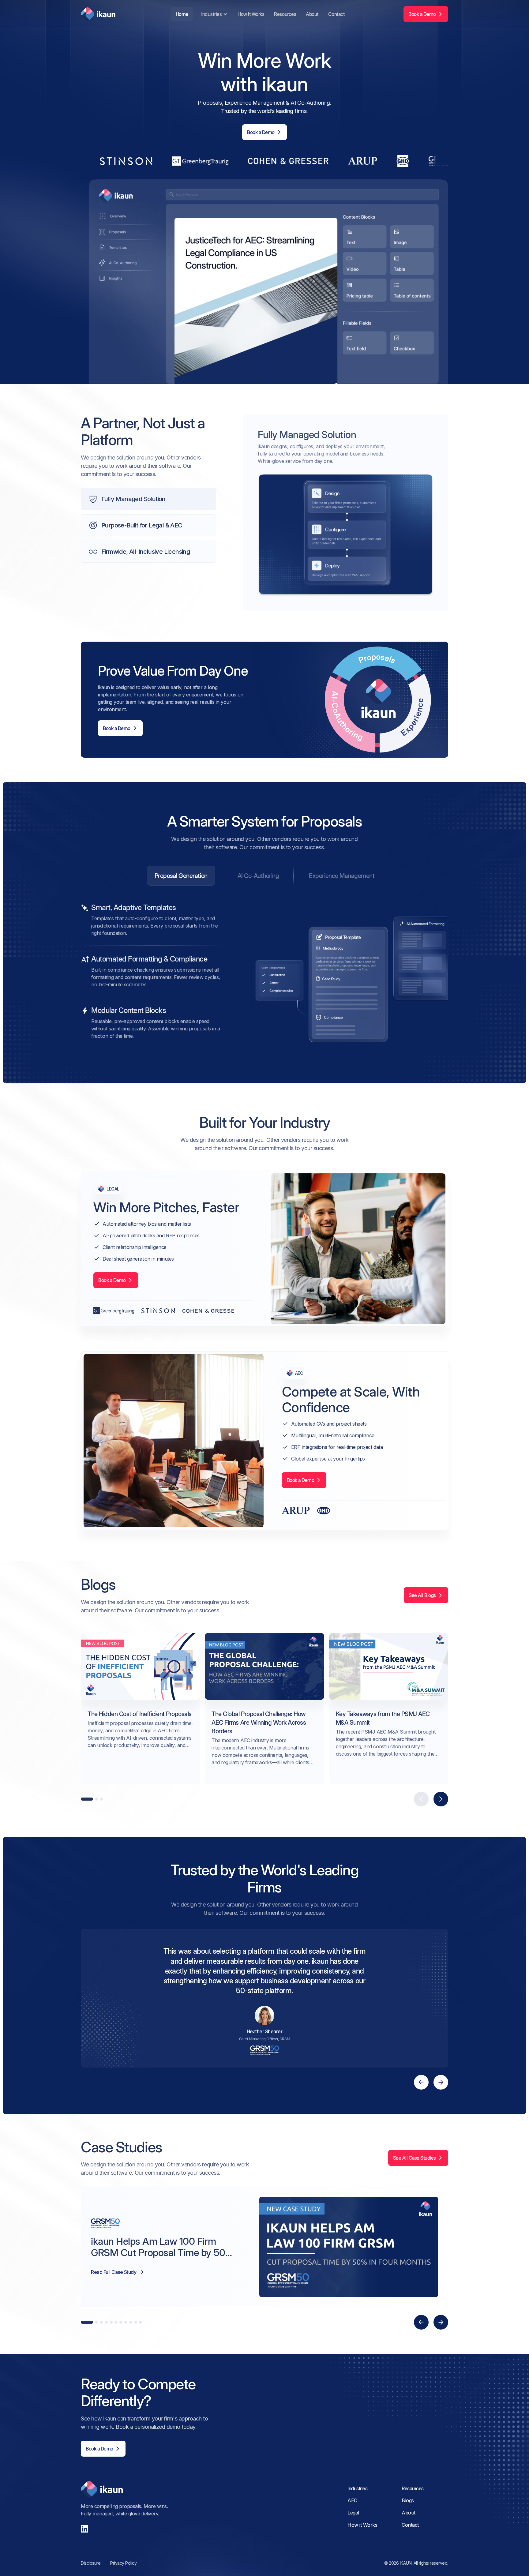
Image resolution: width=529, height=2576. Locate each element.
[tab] (181, 876)
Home (182, 14)
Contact (336, 14)
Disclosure (91, 2563)
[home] (98, 14)
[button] (214, 14)
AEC (352, 2500)
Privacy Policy (123, 2563)
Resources (285, 14)
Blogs (408, 2500)
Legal (353, 2513)
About (312, 14)
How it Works (251, 14)
